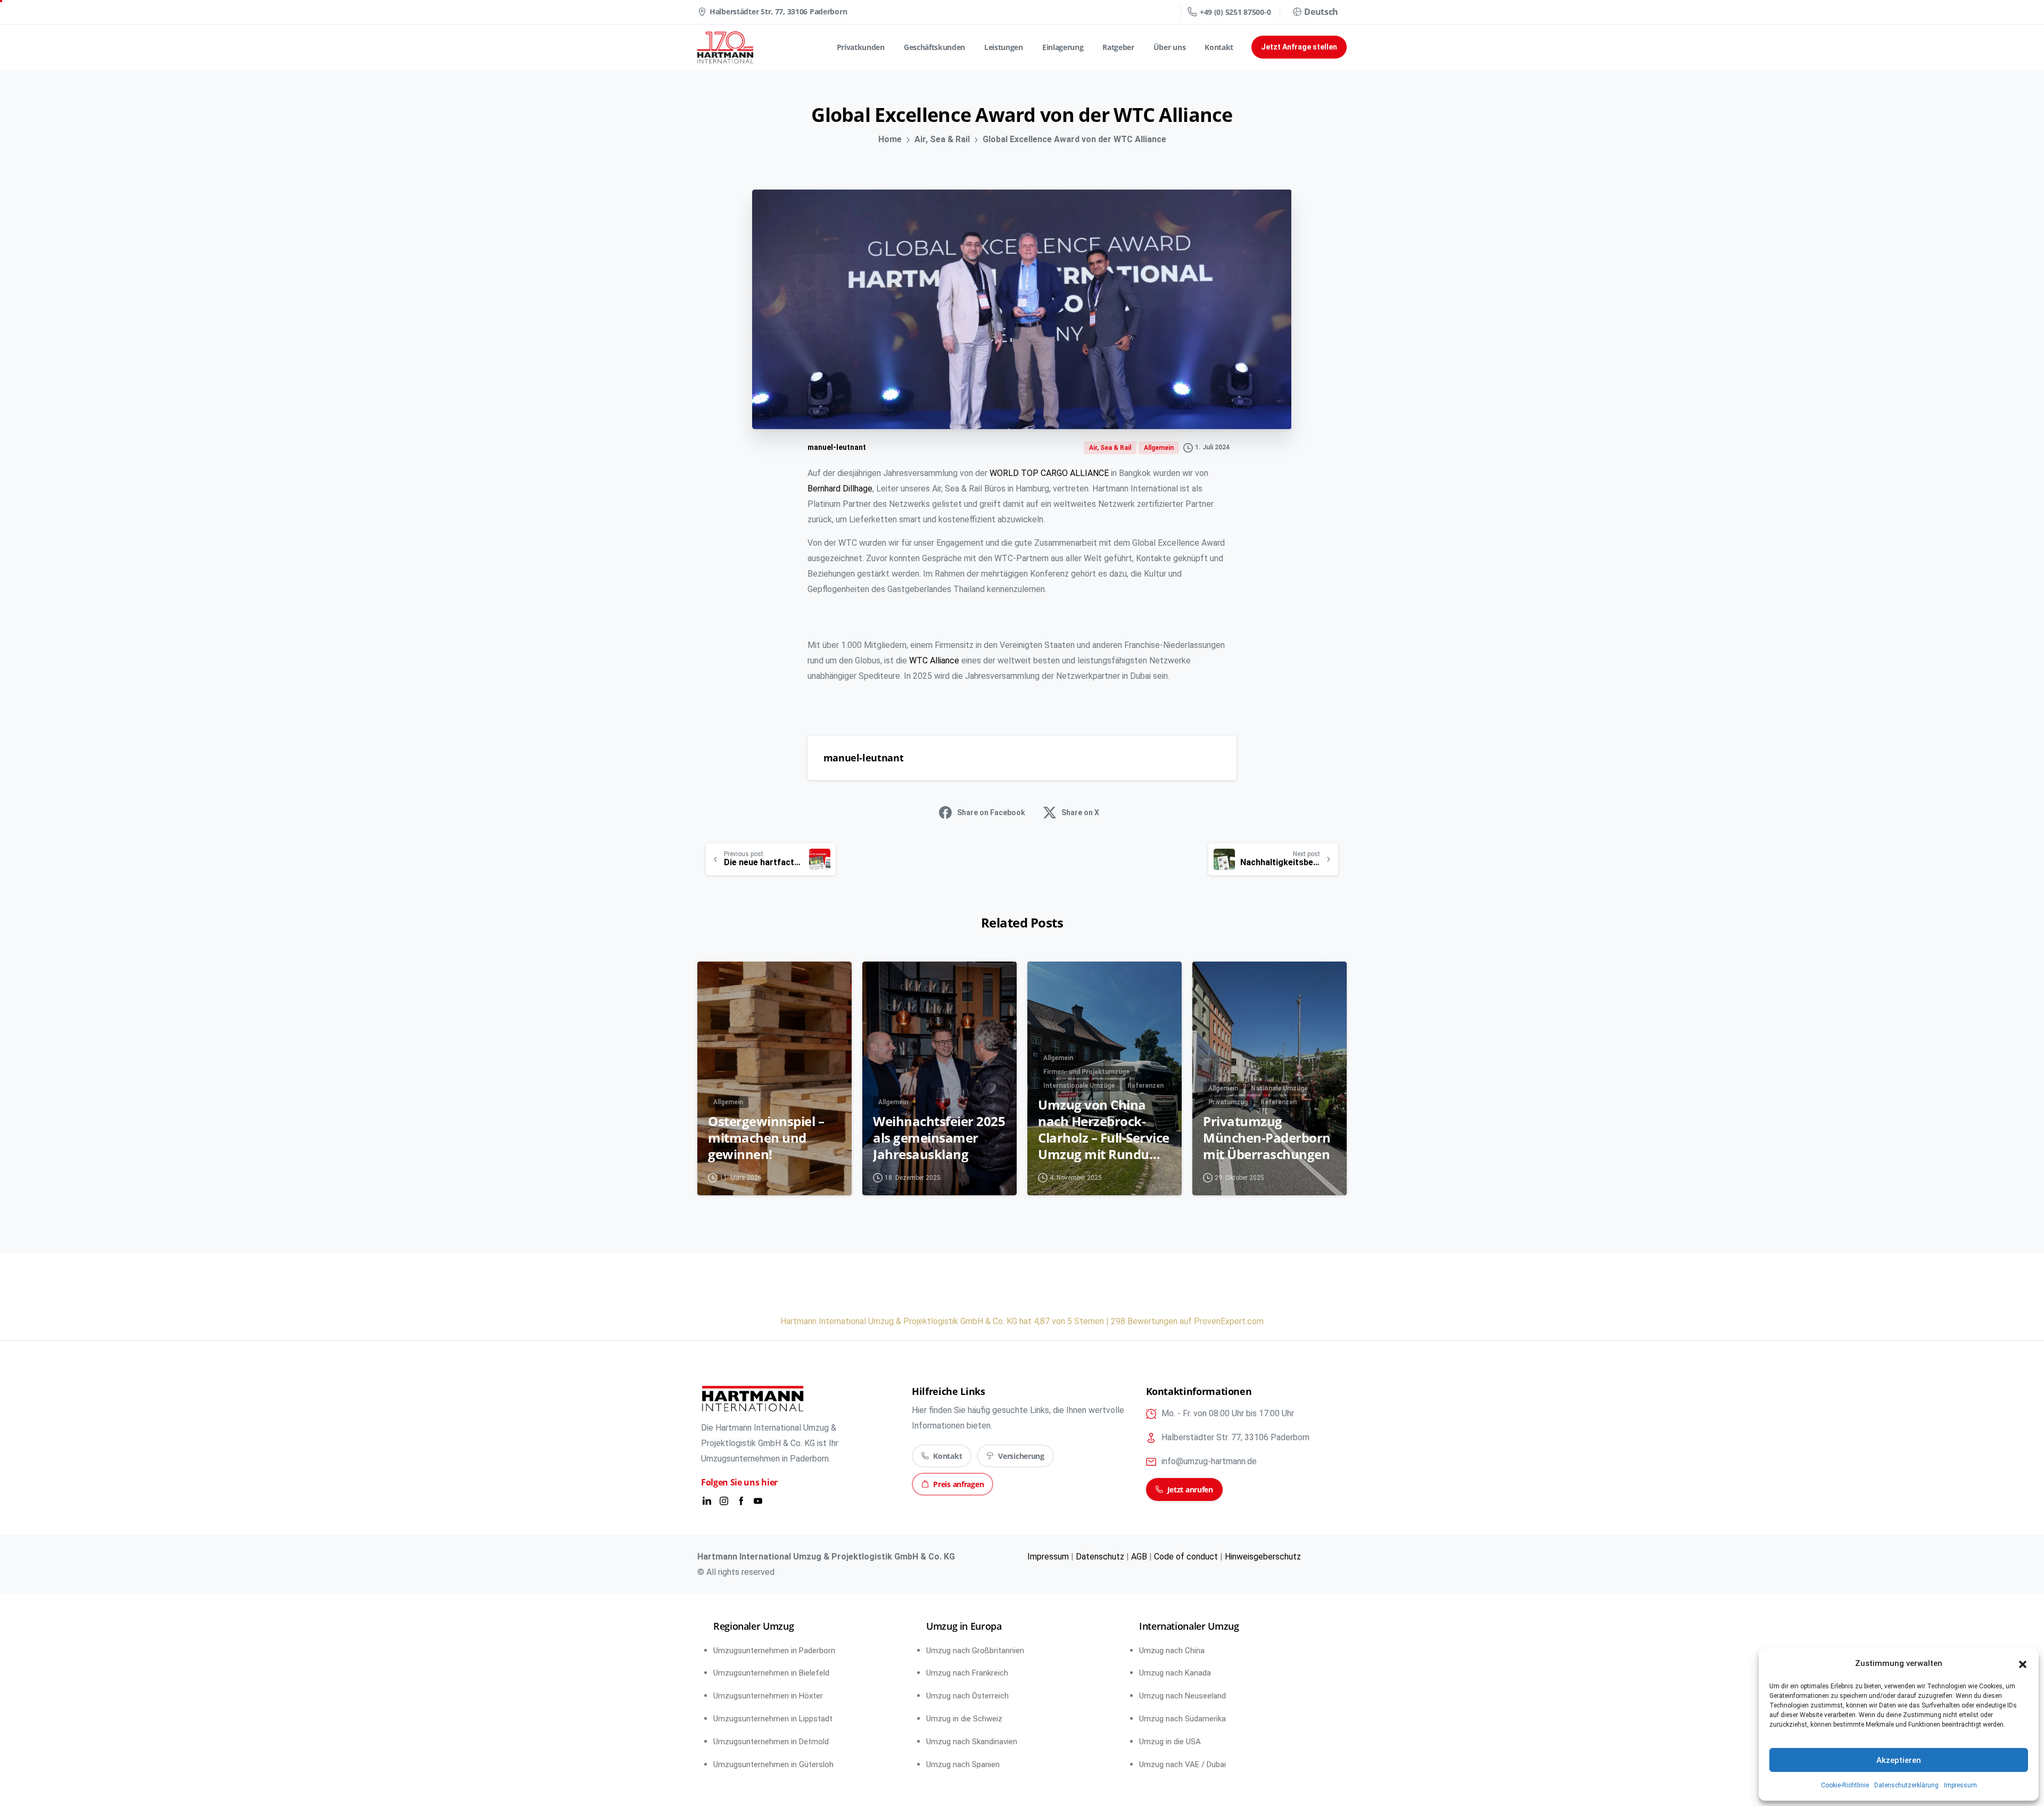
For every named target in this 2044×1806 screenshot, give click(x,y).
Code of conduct (1186, 1557)
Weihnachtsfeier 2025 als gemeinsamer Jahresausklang (939, 1138)
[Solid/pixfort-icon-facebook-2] (741, 1501)
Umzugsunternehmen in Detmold (771, 1742)
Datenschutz (1100, 1557)
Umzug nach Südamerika (1182, 1719)
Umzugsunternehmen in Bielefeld (771, 1673)
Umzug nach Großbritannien (975, 1651)
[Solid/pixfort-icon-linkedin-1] (707, 1501)
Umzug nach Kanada (1175, 1673)
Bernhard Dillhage (840, 489)
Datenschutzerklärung (1906, 1785)
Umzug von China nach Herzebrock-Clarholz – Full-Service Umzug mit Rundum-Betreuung (1104, 1130)
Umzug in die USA (1170, 1742)
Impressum (1960, 1785)
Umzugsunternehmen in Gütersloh (773, 1764)
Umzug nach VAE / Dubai (1182, 1764)
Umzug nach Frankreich (967, 1673)
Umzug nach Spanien (963, 1764)
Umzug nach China (1172, 1651)
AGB (1139, 1557)
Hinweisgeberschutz (1263, 1557)
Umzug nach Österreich (967, 1696)
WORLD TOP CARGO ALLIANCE (1050, 473)
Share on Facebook (991, 812)
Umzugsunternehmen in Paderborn (774, 1651)
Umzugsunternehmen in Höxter (768, 1696)
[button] (2023, 1664)
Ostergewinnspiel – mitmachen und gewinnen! (766, 1138)
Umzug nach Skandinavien (972, 1742)
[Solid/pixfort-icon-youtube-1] (758, 1501)
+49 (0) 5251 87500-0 (1235, 12)
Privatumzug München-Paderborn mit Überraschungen (1267, 1138)
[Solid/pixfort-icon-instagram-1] (724, 1501)
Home (890, 139)
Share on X (1080, 812)
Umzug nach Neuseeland (1182, 1696)
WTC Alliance (934, 660)
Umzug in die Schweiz (964, 1719)
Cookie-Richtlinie (1845, 1785)
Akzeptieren (1899, 1760)
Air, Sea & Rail (942, 139)
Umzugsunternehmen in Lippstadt (773, 1719)
